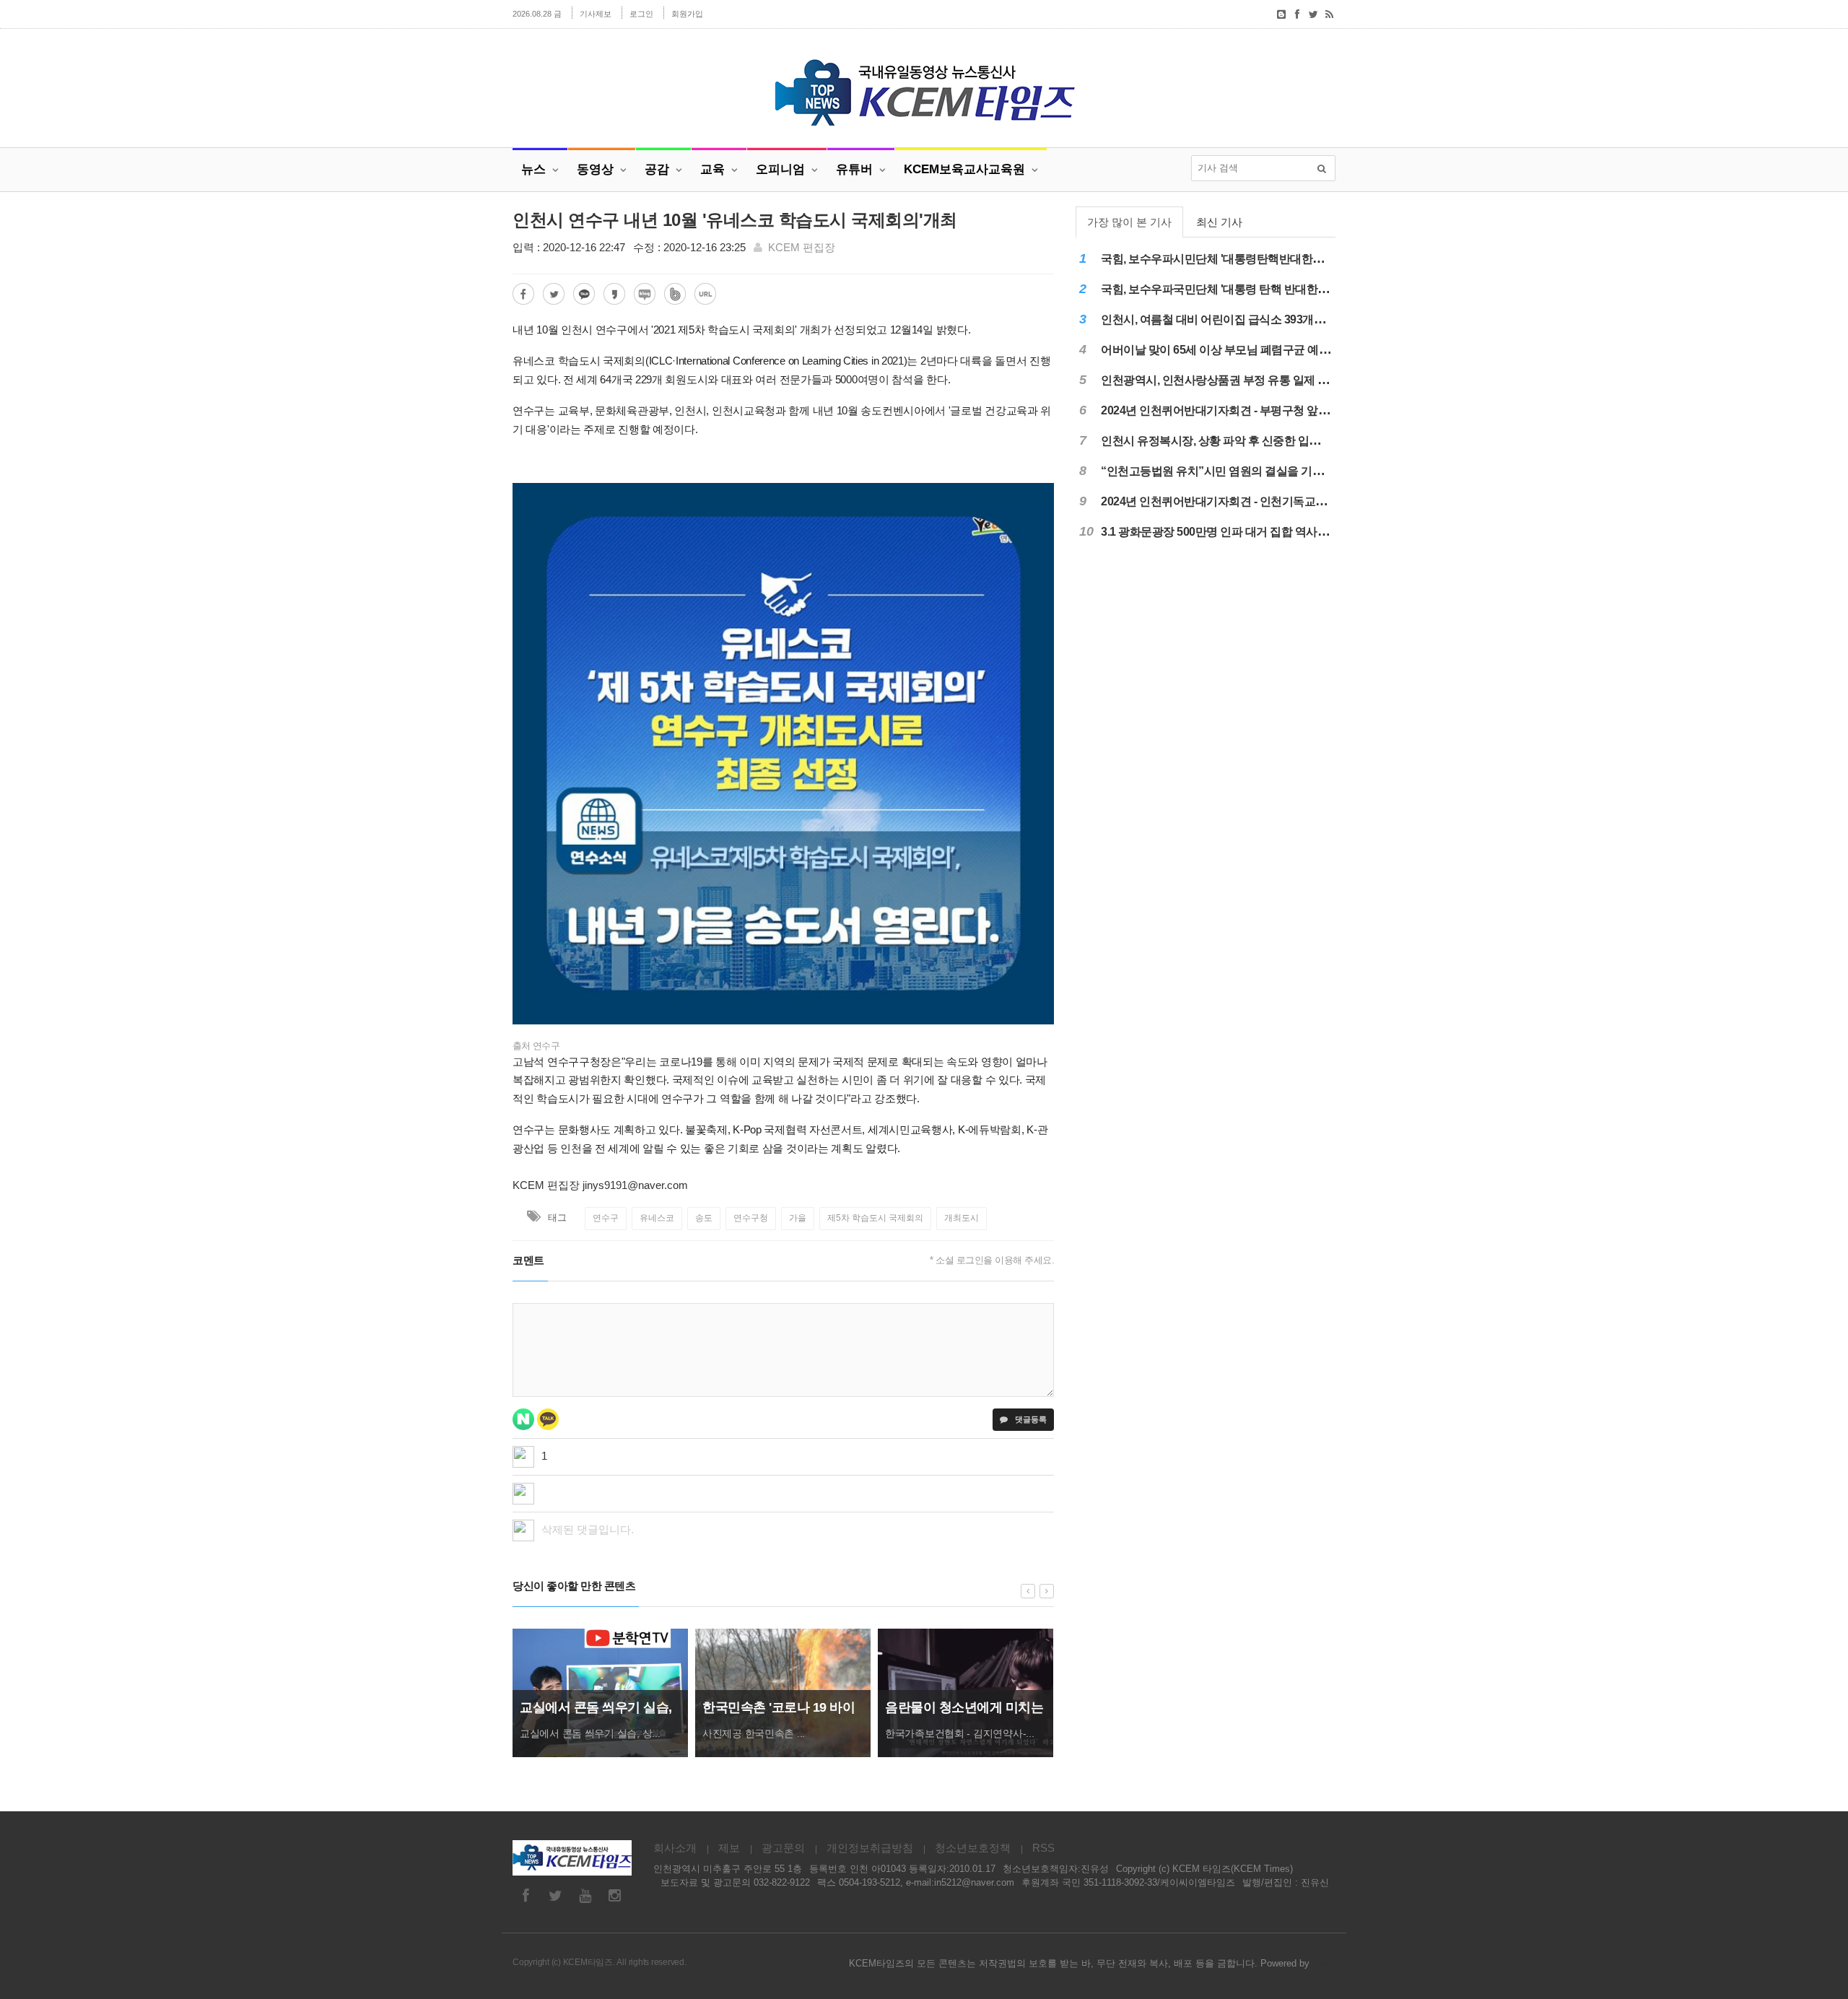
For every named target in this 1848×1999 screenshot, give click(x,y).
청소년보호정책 (973, 1848)
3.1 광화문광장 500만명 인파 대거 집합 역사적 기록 (1227, 532)
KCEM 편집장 (802, 247)
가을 (798, 1218)
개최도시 (962, 1218)
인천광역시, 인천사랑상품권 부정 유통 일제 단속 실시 (1233, 380)
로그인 (641, 14)
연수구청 (751, 1218)
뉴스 (533, 169)
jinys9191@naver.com (635, 1185)
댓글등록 (1030, 1419)
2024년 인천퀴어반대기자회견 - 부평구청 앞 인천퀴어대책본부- (1257, 410)
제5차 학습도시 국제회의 (875, 1218)
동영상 (595, 169)
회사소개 (675, 1848)
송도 (704, 1218)
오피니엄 (780, 169)
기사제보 (596, 14)
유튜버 (854, 169)
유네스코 (657, 1218)
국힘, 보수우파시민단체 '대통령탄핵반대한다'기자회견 (1236, 259)
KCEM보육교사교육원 (964, 169)
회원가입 (687, 14)
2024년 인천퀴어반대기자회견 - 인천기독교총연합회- (1232, 501)
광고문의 (783, 1848)
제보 (729, 1848)
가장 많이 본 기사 (1129, 222)
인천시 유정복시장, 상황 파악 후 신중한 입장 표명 (1223, 441)
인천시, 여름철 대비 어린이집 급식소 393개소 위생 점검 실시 (1250, 319)
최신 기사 (1219, 222)
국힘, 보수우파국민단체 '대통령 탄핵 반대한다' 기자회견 (1240, 289)
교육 (712, 169)
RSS (1043, 1848)
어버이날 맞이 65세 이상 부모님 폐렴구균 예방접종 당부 (1239, 350)
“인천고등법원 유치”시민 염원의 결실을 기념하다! (1225, 471)
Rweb (1324, 1963)
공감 (657, 169)
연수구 (606, 1218)
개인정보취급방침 (870, 1848)
